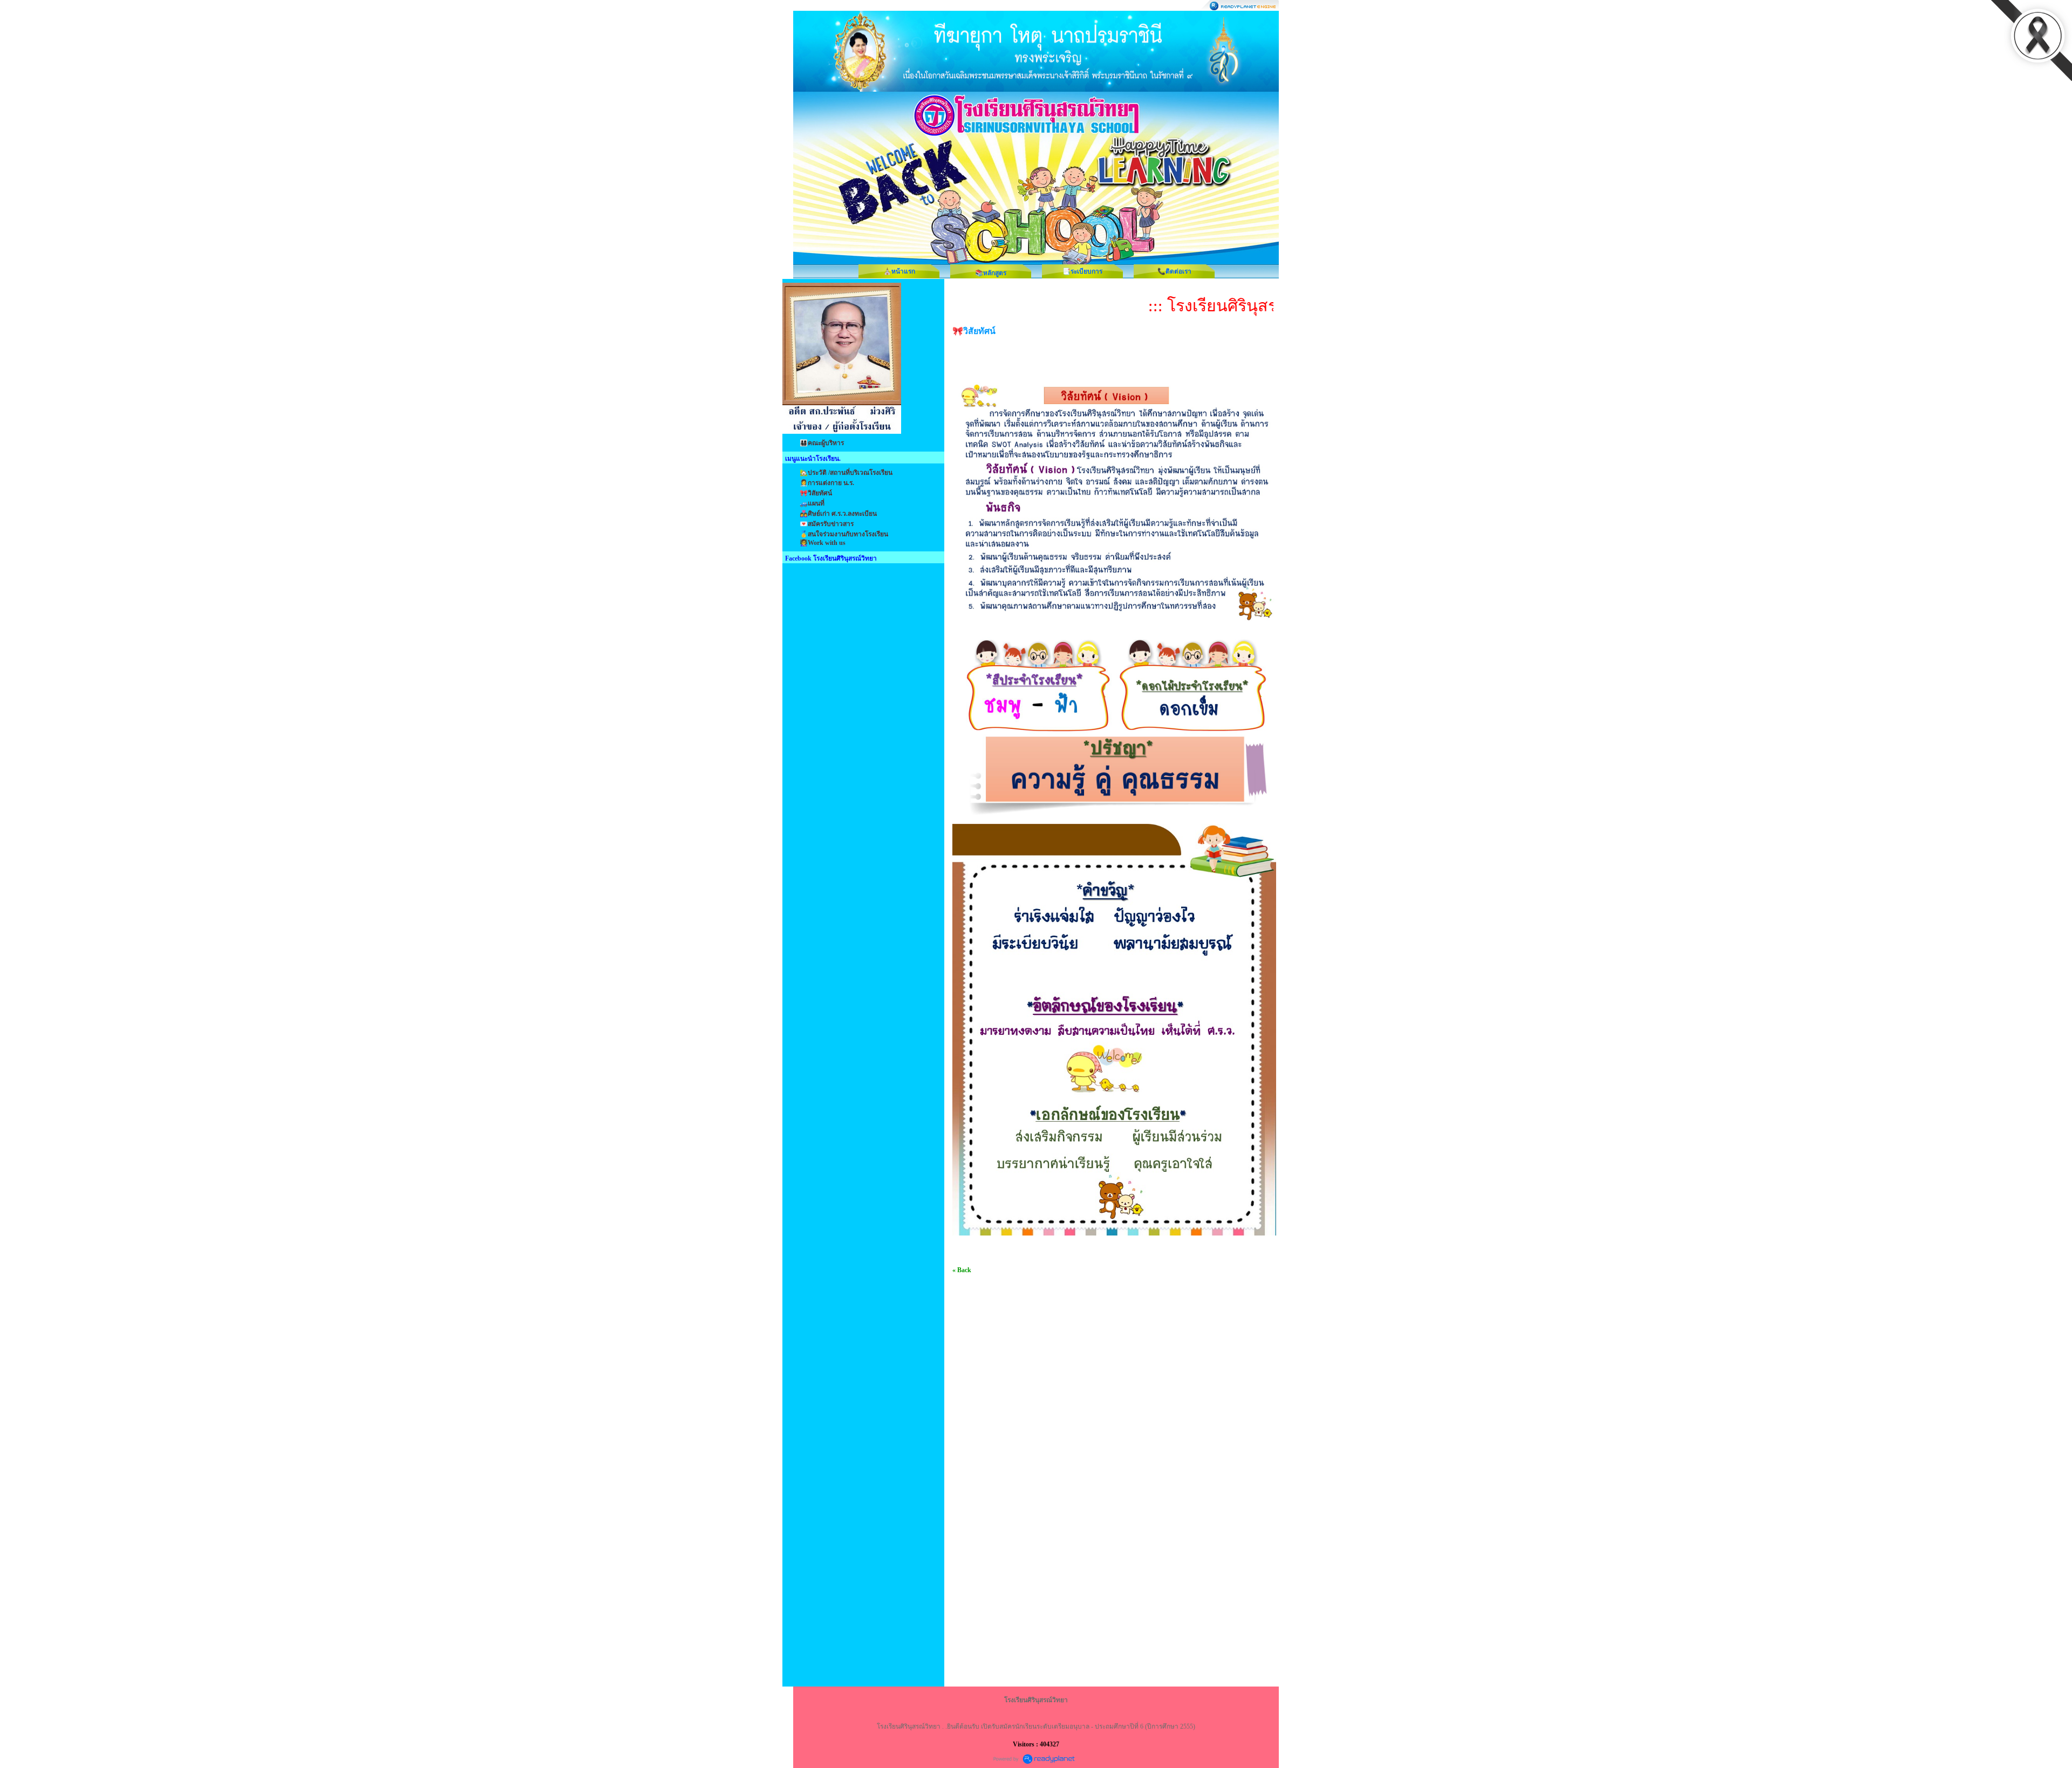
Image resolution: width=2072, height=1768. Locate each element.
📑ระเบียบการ (1082, 271)
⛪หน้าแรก (899, 271)
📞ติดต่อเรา (1174, 271)
